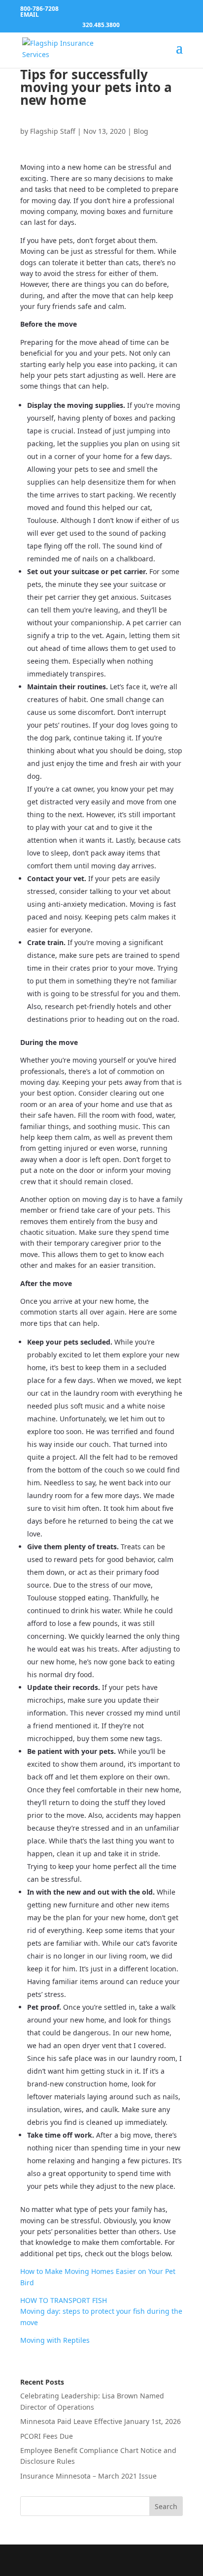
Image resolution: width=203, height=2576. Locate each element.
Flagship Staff (53, 131)
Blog (141, 131)
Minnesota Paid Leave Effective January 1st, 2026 (101, 2421)
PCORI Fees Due (47, 2436)
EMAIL (30, 15)
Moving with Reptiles (55, 2340)
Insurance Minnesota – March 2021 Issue (88, 2476)
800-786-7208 (39, 9)
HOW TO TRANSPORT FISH (64, 2300)
